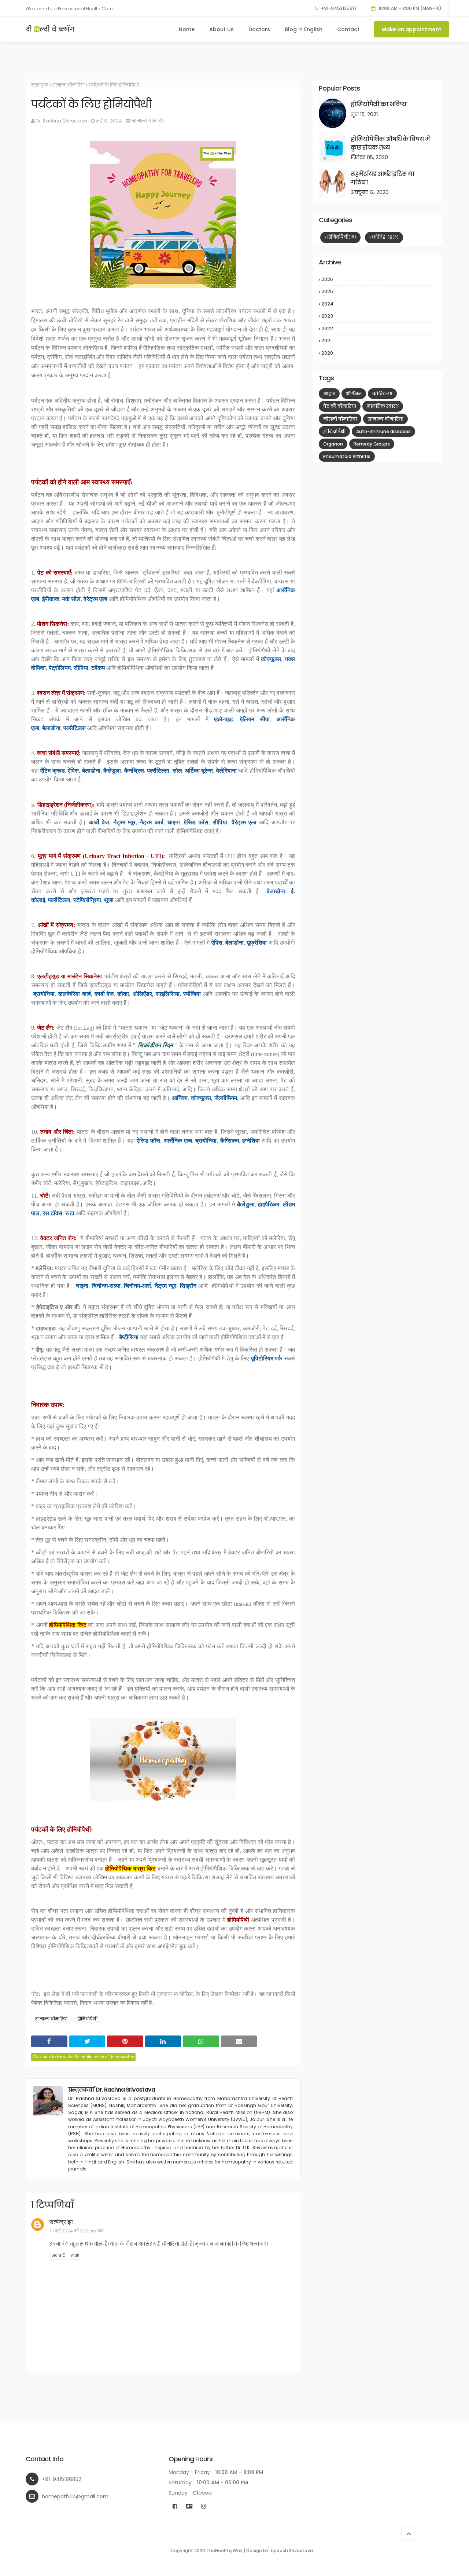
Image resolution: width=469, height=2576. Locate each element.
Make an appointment (411, 29)
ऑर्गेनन (354, 394)
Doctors (259, 29)
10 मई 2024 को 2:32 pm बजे (77, 2231)
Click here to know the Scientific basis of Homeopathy (83, 2057)
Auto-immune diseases (383, 431)
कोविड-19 (385, 237)
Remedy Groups (372, 444)
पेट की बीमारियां (340, 406)
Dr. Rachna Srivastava (61, 121)
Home (187, 29)
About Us (221, 29)
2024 (378, 304)
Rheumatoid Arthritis (347, 456)
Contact (348, 29)
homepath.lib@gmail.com (75, 2496)
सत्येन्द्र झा (61, 2222)
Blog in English (304, 29)
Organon (333, 444)
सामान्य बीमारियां (69, 85)
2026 (378, 279)
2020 (378, 353)
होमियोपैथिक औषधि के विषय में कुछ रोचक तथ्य (390, 143)
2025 (378, 292)
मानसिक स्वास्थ (383, 406)
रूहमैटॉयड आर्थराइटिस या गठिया (383, 178)
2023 (378, 316)
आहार (329, 394)
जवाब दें (58, 2256)
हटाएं (75, 2256)
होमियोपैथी (87, 2019)
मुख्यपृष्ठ (40, 85)
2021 (378, 341)
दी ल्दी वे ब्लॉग (50, 29)
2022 (378, 329)
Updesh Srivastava (292, 2551)
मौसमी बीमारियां (340, 419)
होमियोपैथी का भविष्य (378, 104)
